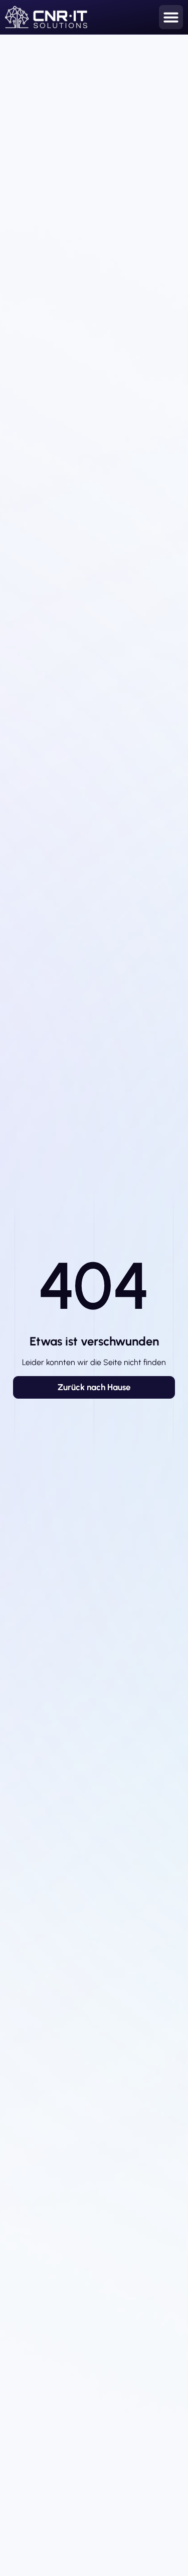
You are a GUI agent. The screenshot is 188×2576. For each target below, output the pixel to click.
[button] (171, 17)
